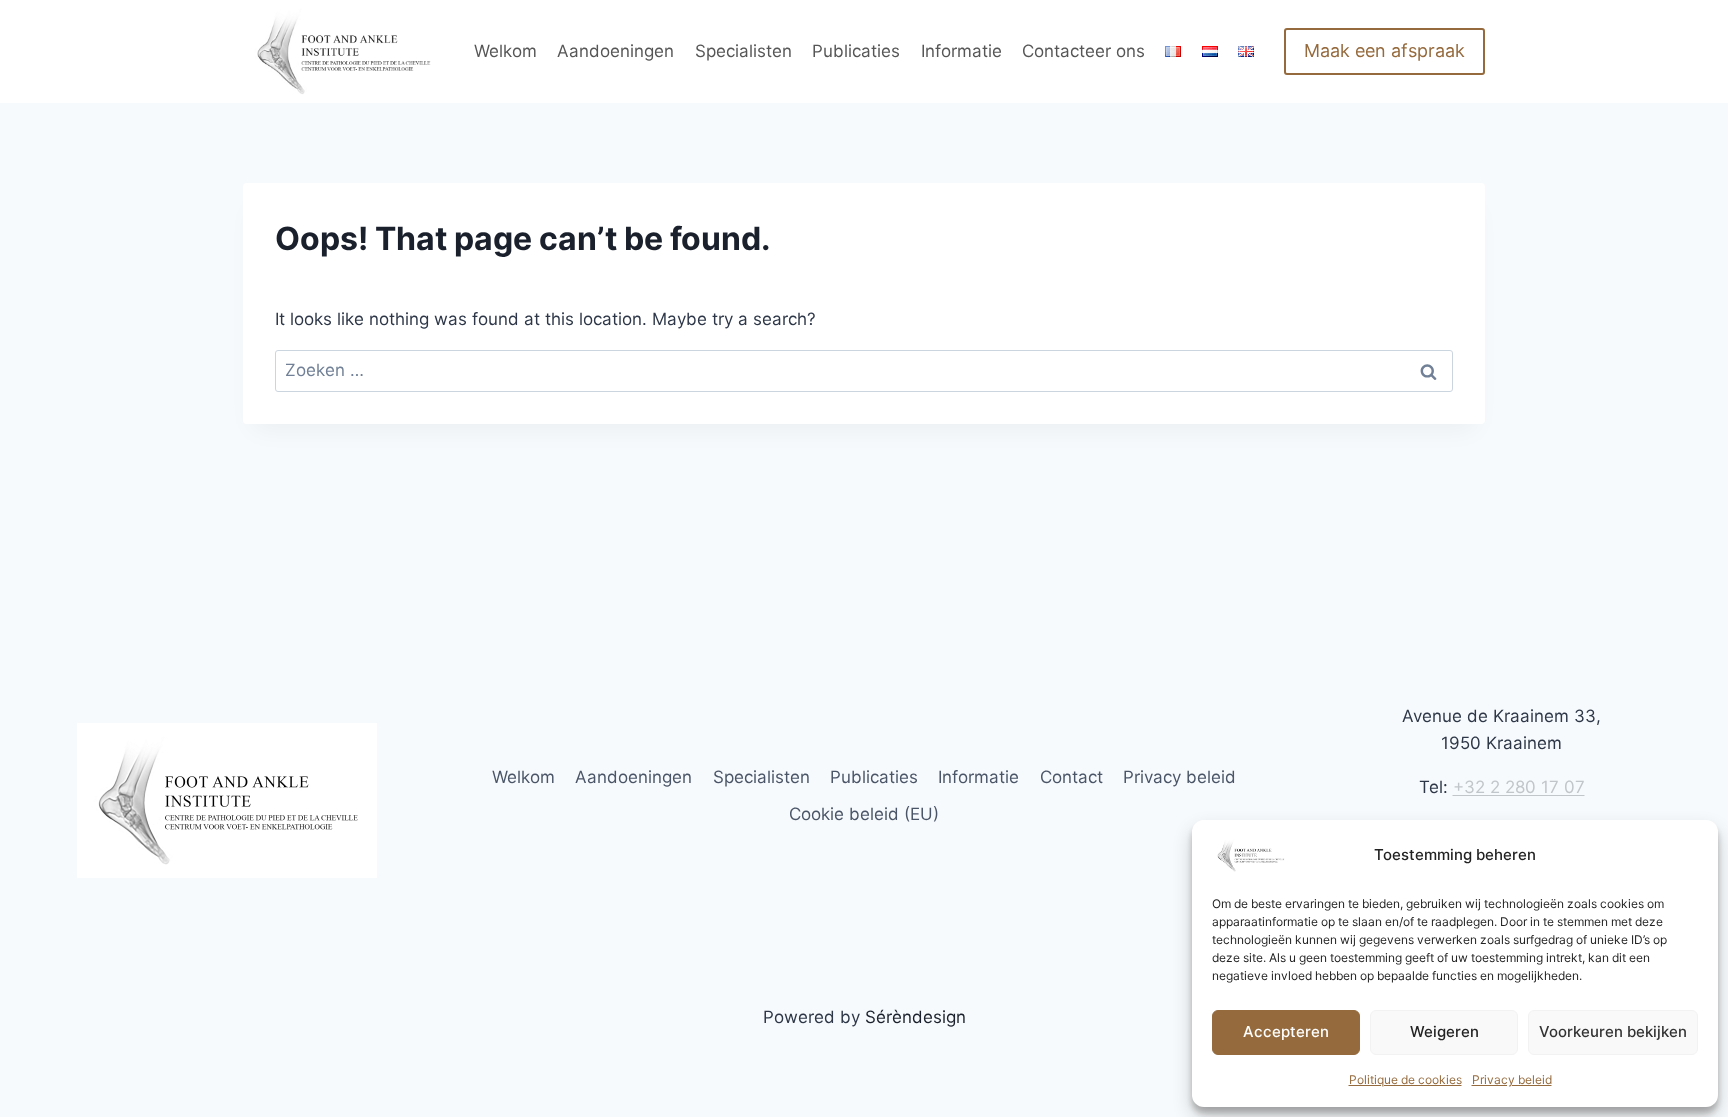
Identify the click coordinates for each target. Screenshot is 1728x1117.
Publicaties (856, 51)
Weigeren (1444, 1031)
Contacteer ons (1083, 51)
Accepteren (1286, 1031)
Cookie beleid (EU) (864, 814)
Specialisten (743, 51)
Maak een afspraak (1384, 50)
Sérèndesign (915, 1017)
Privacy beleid (1512, 1079)
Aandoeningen (615, 51)
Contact (1071, 777)
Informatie (961, 51)
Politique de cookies (1405, 1079)
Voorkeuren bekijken (1613, 1031)
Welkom (505, 51)
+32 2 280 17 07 (1519, 787)
